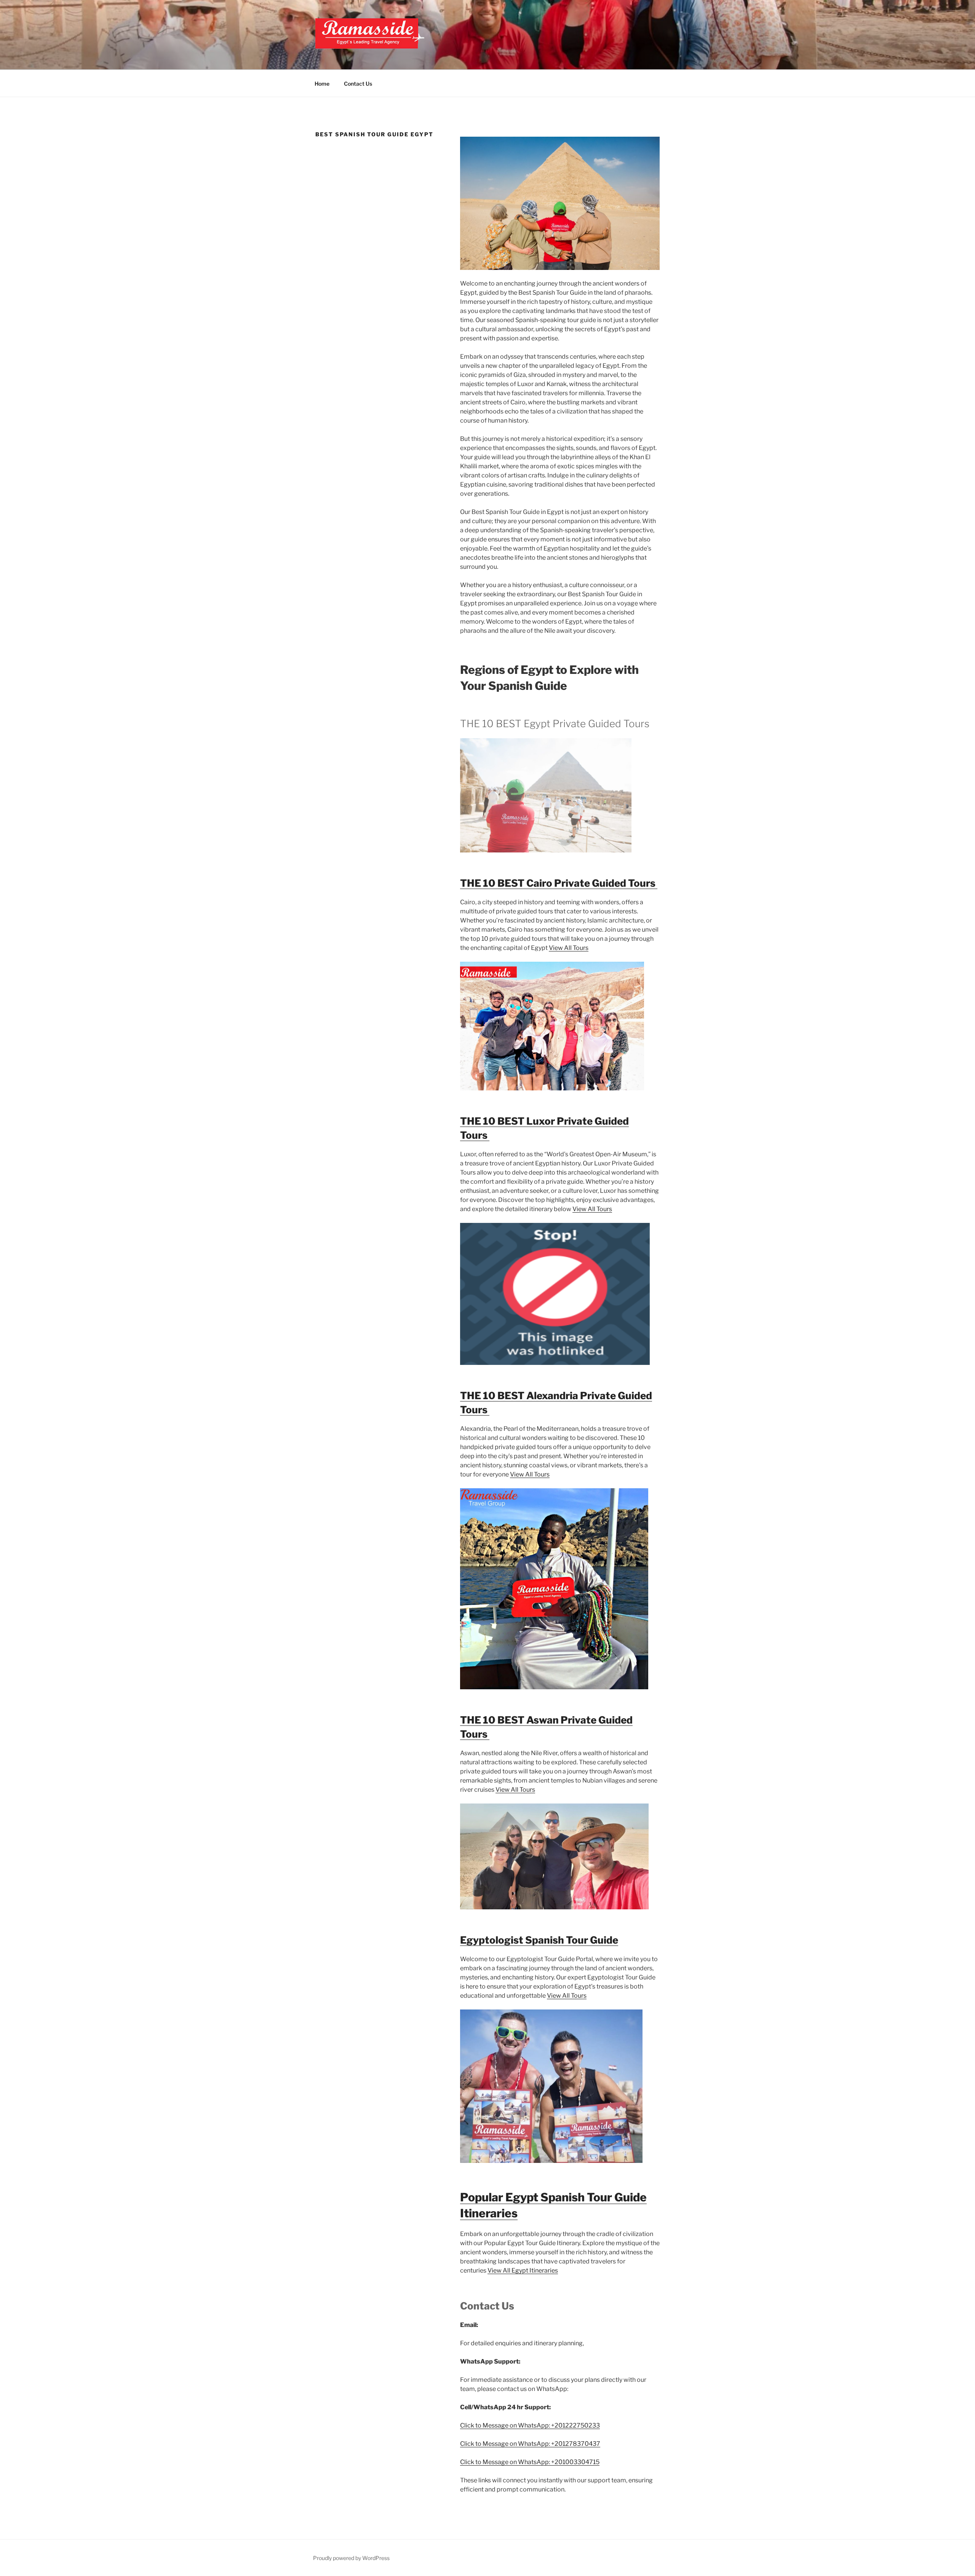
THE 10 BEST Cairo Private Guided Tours (559, 883)
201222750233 (577, 2425)
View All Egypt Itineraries (523, 2270)
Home (322, 84)
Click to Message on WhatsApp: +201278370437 (530, 2444)
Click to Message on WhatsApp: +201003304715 (530, 2462)
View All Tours (569, 948)
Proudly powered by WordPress (351, 2558)
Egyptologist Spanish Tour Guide (539, 1940)
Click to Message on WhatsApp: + (507, 2425)
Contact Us (358, 84)
